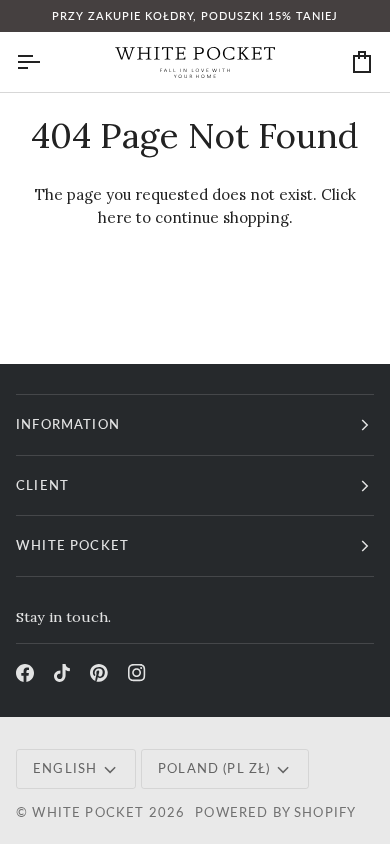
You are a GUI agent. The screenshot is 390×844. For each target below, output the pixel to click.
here (115, 217)
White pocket (88, 812)
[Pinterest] (99, 673)
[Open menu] (46, 62)
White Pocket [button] (72, 545)
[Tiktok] (62, 673)
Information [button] (68, 424)
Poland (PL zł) (214, 768)
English (65, 768)
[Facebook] (25, 673)
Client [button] (42, 485)
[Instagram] (137, 673)
